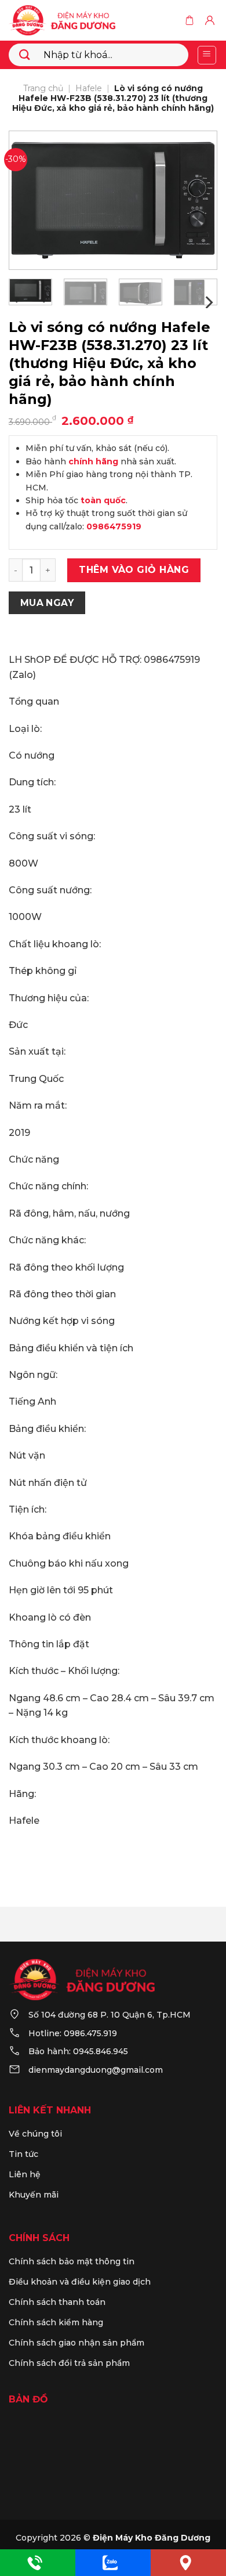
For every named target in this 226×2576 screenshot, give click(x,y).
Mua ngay (47, 603)
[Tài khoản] (211, 20)
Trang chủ (43, 88)
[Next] (199, 200)
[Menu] (207, 55)
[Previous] (27, 200)
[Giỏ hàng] (191, 20)
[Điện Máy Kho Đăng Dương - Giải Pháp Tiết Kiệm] (76, 20)
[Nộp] (25, 55)
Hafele (89, 88)
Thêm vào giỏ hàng (134, 570)
